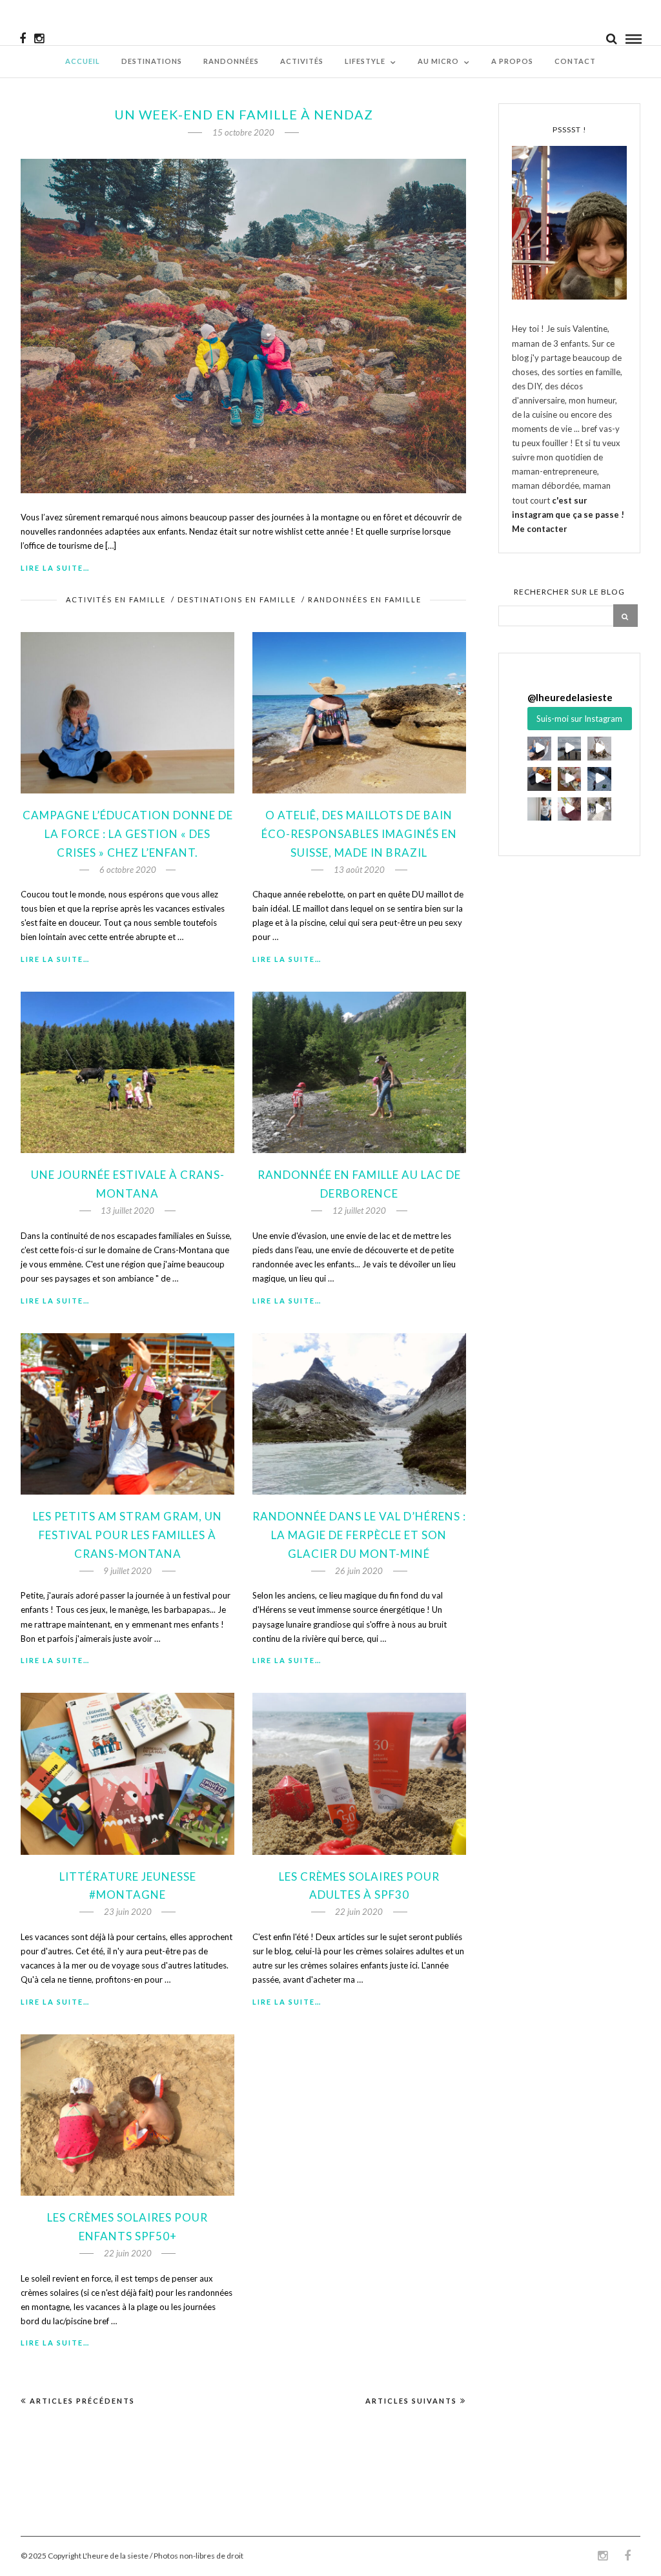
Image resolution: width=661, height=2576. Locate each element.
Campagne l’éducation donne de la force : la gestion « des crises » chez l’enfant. (128, 834)
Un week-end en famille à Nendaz (244, 114)
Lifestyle (365, 61)
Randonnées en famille (365, 599)
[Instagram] (39, 39)
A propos (512, 61)
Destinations (152, 61)
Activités (302, 61)
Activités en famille (116, 599)
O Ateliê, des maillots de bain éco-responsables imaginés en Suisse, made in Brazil (359, 834)
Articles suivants (411, 2401)
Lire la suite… (55, 568)
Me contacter (540, 529)
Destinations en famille (237, 599)
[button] (539, 749)
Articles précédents (82, 2401)
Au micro (438, 61)
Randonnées (231, 61)
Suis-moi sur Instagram (579, 719)
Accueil (83, 61)
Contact (575, 61)
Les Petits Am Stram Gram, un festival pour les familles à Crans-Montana (127, 1535)
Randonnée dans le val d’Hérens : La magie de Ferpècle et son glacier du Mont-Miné (359, 1535)
